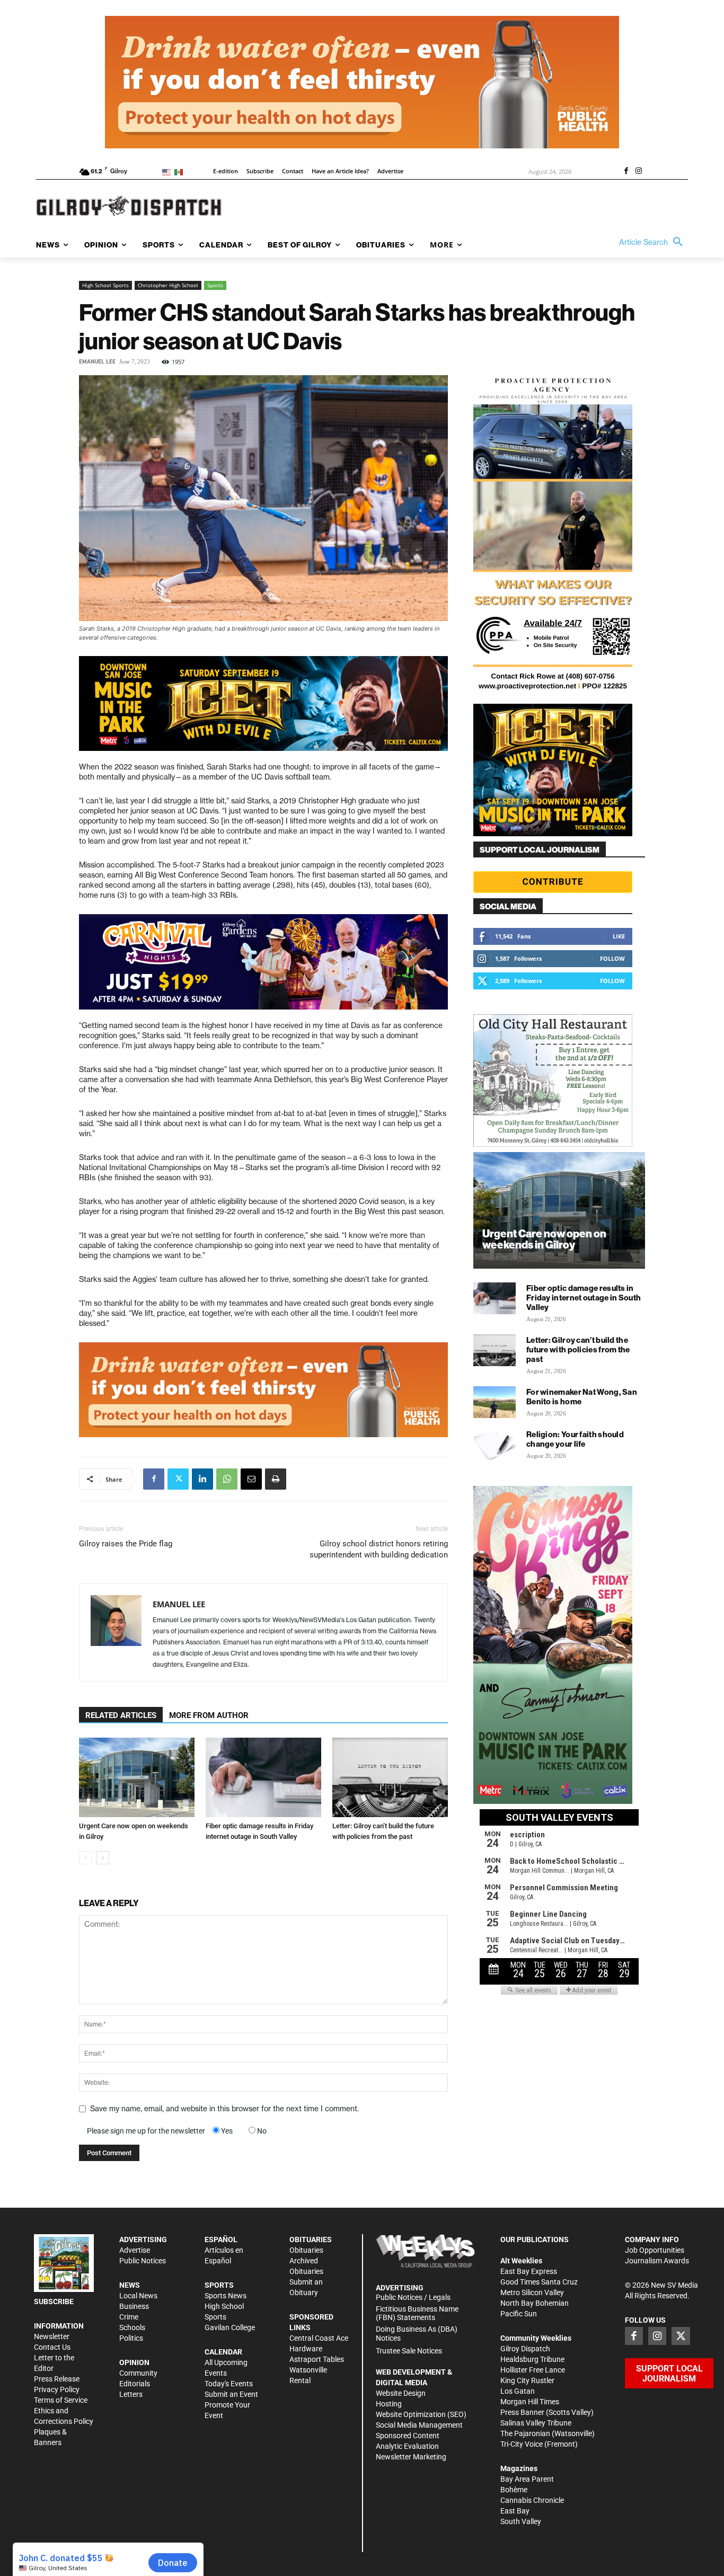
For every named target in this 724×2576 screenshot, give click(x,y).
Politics (131, 2338)
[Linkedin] (202, 1479)
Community (138, 2373)
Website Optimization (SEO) (421, 2414)
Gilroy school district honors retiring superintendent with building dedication (379, 1549)
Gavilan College (230, 2327)
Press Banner (522, 2412)
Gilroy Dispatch (525, 2349)
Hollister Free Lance (533, 2370)
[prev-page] (86, 1858)
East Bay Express (529, 2271)
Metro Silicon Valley (532, 2292)
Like (619, 936)
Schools (132, 2327)
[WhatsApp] (227, 1479)
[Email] (251, 1479)
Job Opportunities (655, 2250)
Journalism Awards (657, 2261)
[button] (654, 242)
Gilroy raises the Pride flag (126, 1544)
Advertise (135, 2250)
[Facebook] (626, 172)
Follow (612, 958)
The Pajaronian (525, 2433)
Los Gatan (518, 2391)
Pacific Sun (519, 2314)
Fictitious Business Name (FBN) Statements (417, 2313)
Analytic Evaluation (407, 2446)
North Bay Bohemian (535, 2303)
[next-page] (103, 1858)
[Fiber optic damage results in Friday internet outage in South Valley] (263, 1777)
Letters (131, 2394)
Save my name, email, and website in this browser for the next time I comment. (224, 2109)
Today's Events (229, 2384)
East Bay (515, 2511)
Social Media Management (419, 2425)
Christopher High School (168, 285)
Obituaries (306, 2250)
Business (134, 2306)
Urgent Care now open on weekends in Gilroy (544, 1239)
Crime (129, 2317)
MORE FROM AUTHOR (209, 1715)
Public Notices (143, 2261)
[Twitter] (178, 1479)
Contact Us (52, 2347)
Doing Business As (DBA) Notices (417, 2334)
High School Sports (105, 285)
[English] (168, 171)
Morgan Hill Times (530, 2402)
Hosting (389, 2404)
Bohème (514, 2490)
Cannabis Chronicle (532, 2500)
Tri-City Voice (522, 2444)
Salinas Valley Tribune (536, 2423)
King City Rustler (527, 2380)
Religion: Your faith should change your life (575, 1439)
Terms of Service (61, 2400)
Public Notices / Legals (413, 2297)
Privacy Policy (57, 2389)
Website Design (401, 2393)
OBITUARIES (311, 2239)
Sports (215, 285)
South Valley (521, 2521)
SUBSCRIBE (54, 2301)
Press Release (57, 2379)
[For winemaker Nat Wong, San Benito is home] (495, 1402)
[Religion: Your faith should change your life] (495, 1445)
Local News (138, 2296)
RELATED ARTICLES (121, 1715)
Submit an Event (231, 2394)
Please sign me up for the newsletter (146, 2131)
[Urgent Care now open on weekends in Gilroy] (137, 1777)
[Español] (180, 171)
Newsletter (52, 2336)
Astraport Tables (317, 2359)
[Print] (276, 1479)
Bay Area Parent (527, 2479)
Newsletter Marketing (411, 2457)
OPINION (134, 2362)
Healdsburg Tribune (532, 2359)
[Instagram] (639, 172)
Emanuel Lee (97, 362)
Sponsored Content (408, 2436)
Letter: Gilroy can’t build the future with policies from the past (578, 1349)
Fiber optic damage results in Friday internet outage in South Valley (584, 1298)
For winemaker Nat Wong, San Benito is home (582, 1397)
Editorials (135, 2384)
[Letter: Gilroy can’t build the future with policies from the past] (390, 1777)
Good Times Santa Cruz (539, 2282)
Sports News (226, 2296)
